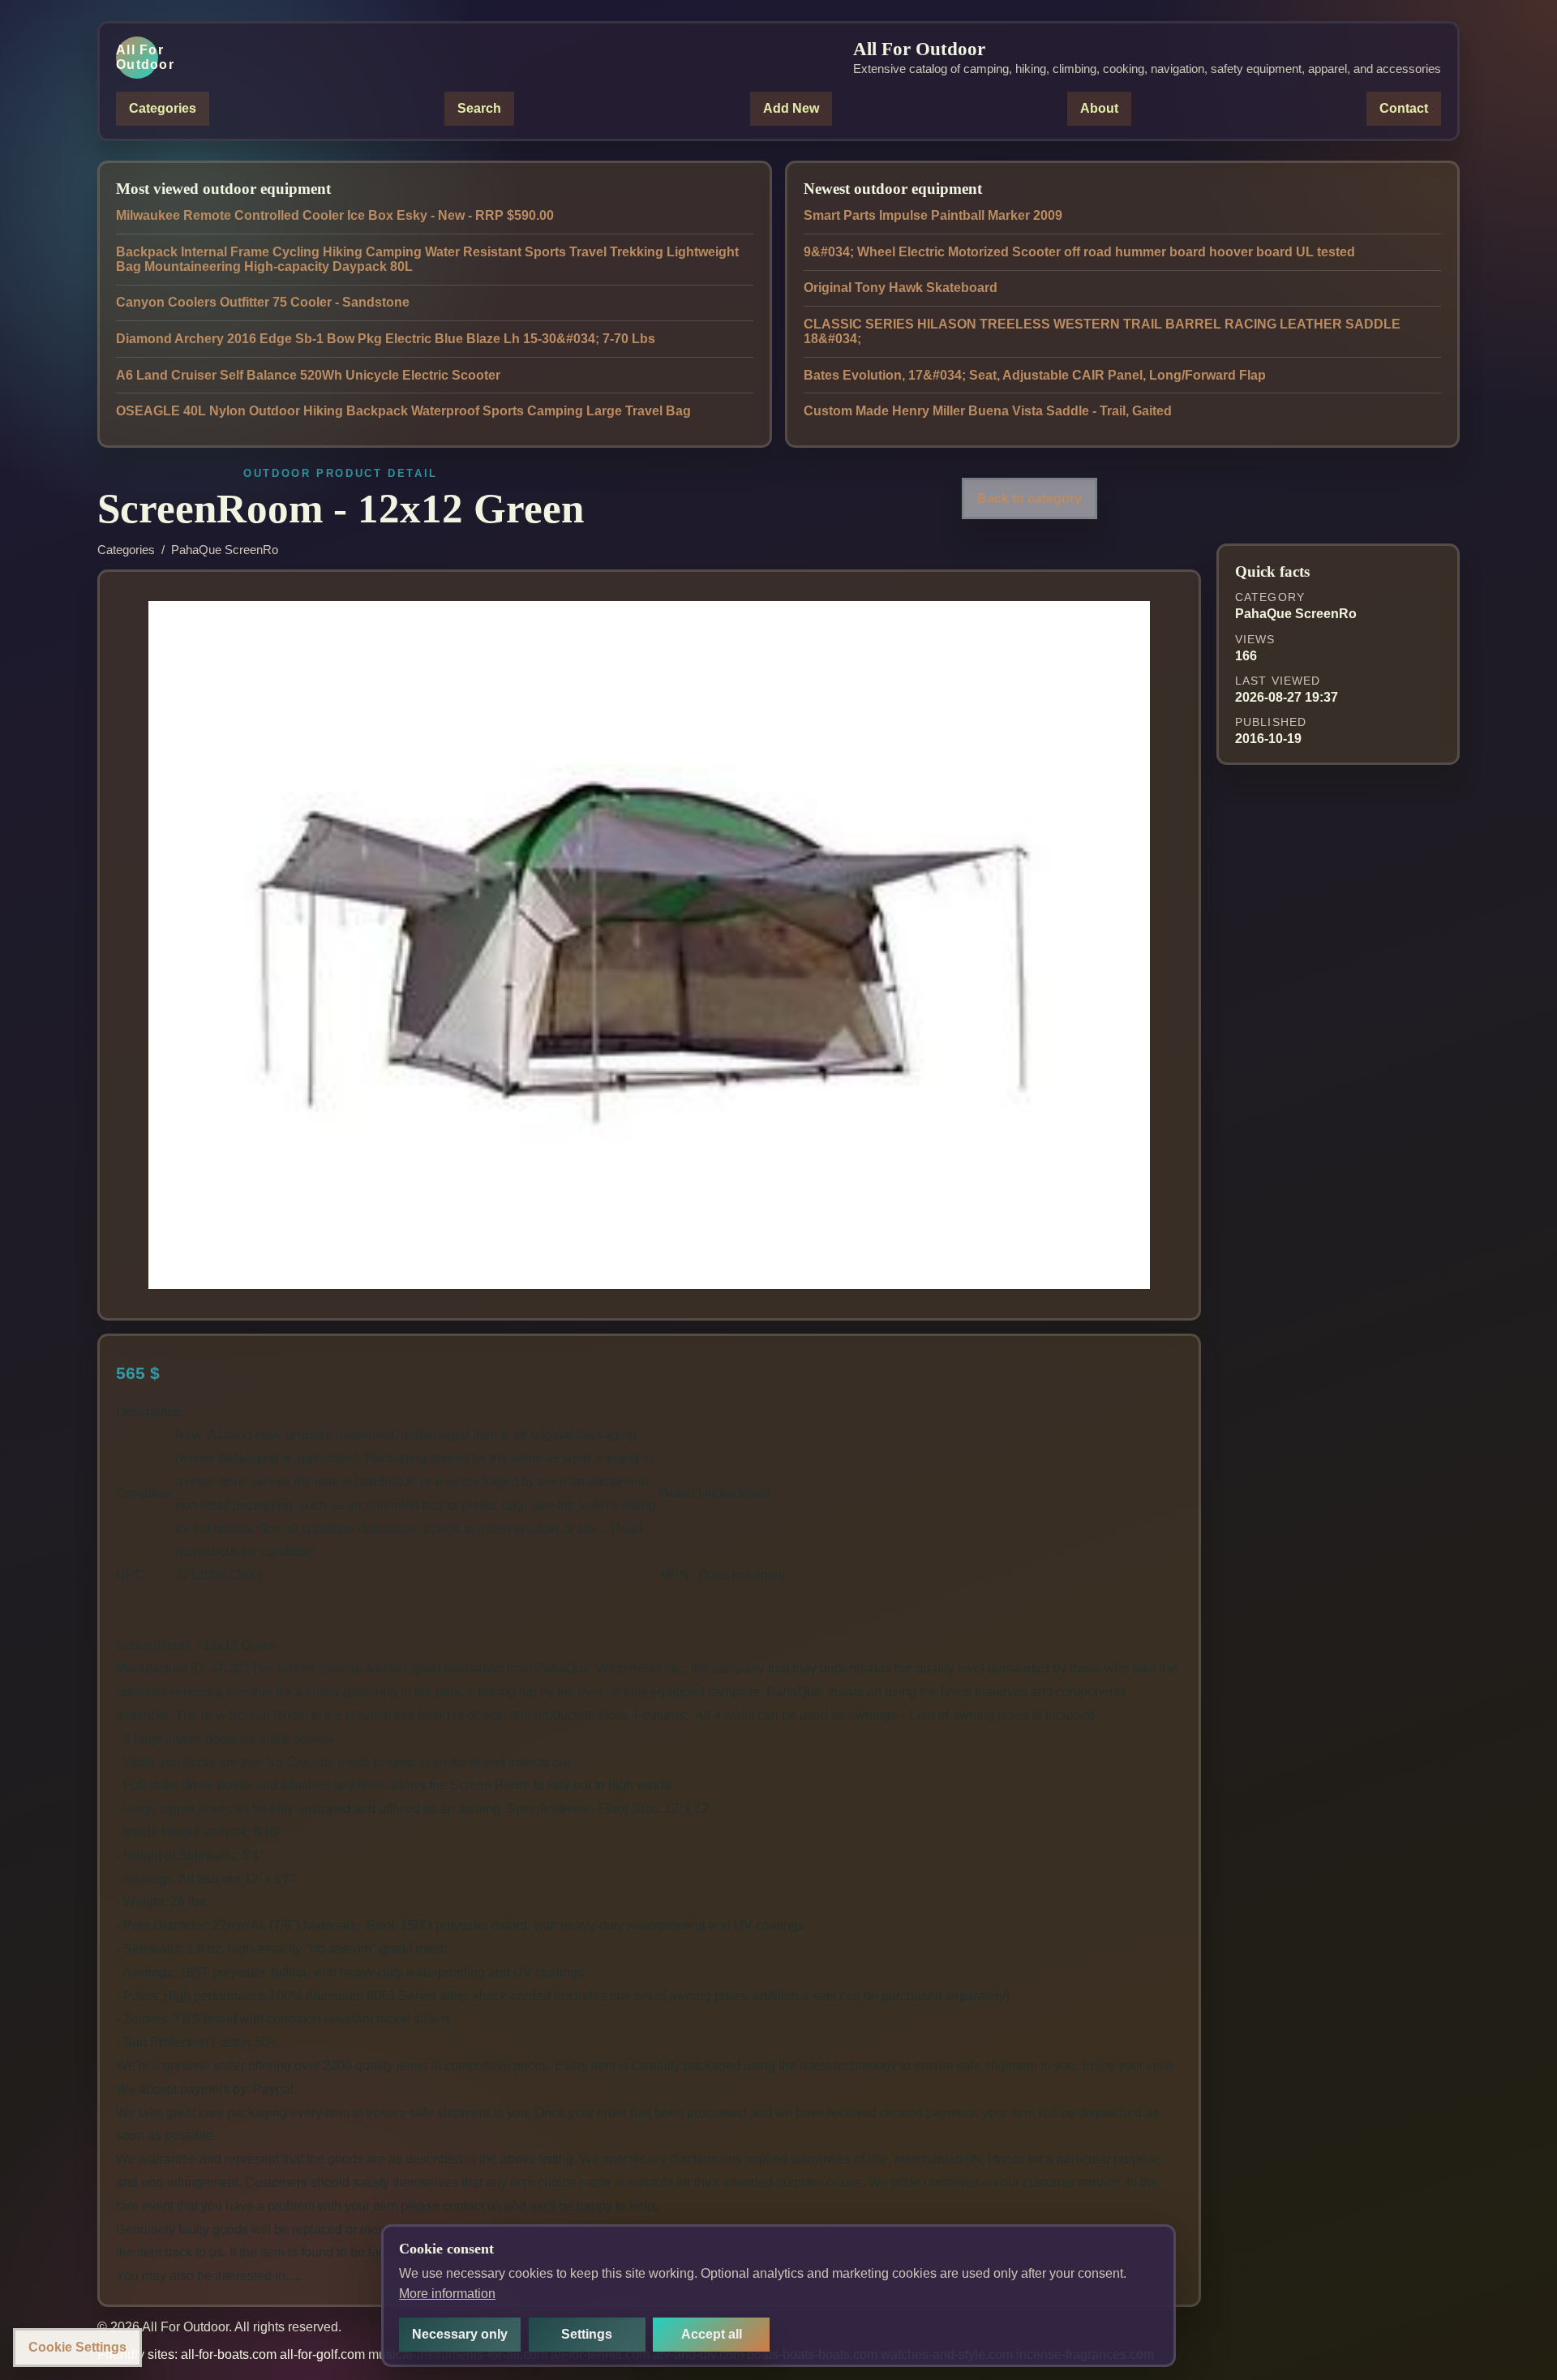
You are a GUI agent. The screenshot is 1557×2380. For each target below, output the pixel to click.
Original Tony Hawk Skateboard (901, 288)
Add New (791, 108)
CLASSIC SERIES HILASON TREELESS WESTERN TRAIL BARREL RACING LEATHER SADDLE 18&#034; (1102, 331)
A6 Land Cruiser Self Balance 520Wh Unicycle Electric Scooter (308, 375)
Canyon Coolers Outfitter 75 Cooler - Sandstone (263, 302)
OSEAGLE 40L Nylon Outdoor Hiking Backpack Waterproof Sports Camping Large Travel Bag (403, 411)
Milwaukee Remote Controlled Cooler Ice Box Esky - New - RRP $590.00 (335, 215)
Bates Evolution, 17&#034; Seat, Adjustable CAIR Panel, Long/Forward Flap (1035, 375)
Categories (163, 108)
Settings (587, 2334)
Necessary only (460, 2334)
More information (447, 2294)
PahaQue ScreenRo (225, 550)
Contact (1404, 108)
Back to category (1029, 498)
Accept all (712, 2334)
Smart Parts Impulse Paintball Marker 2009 (933, 215)
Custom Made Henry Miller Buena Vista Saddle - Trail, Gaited (988, 411)
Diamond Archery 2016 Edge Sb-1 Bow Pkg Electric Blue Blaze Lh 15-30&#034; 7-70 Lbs (386, 339)
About (1099, 108)
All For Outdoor (137, 57)
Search (479, 108)
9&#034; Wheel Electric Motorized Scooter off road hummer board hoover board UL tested (1079, 252)
